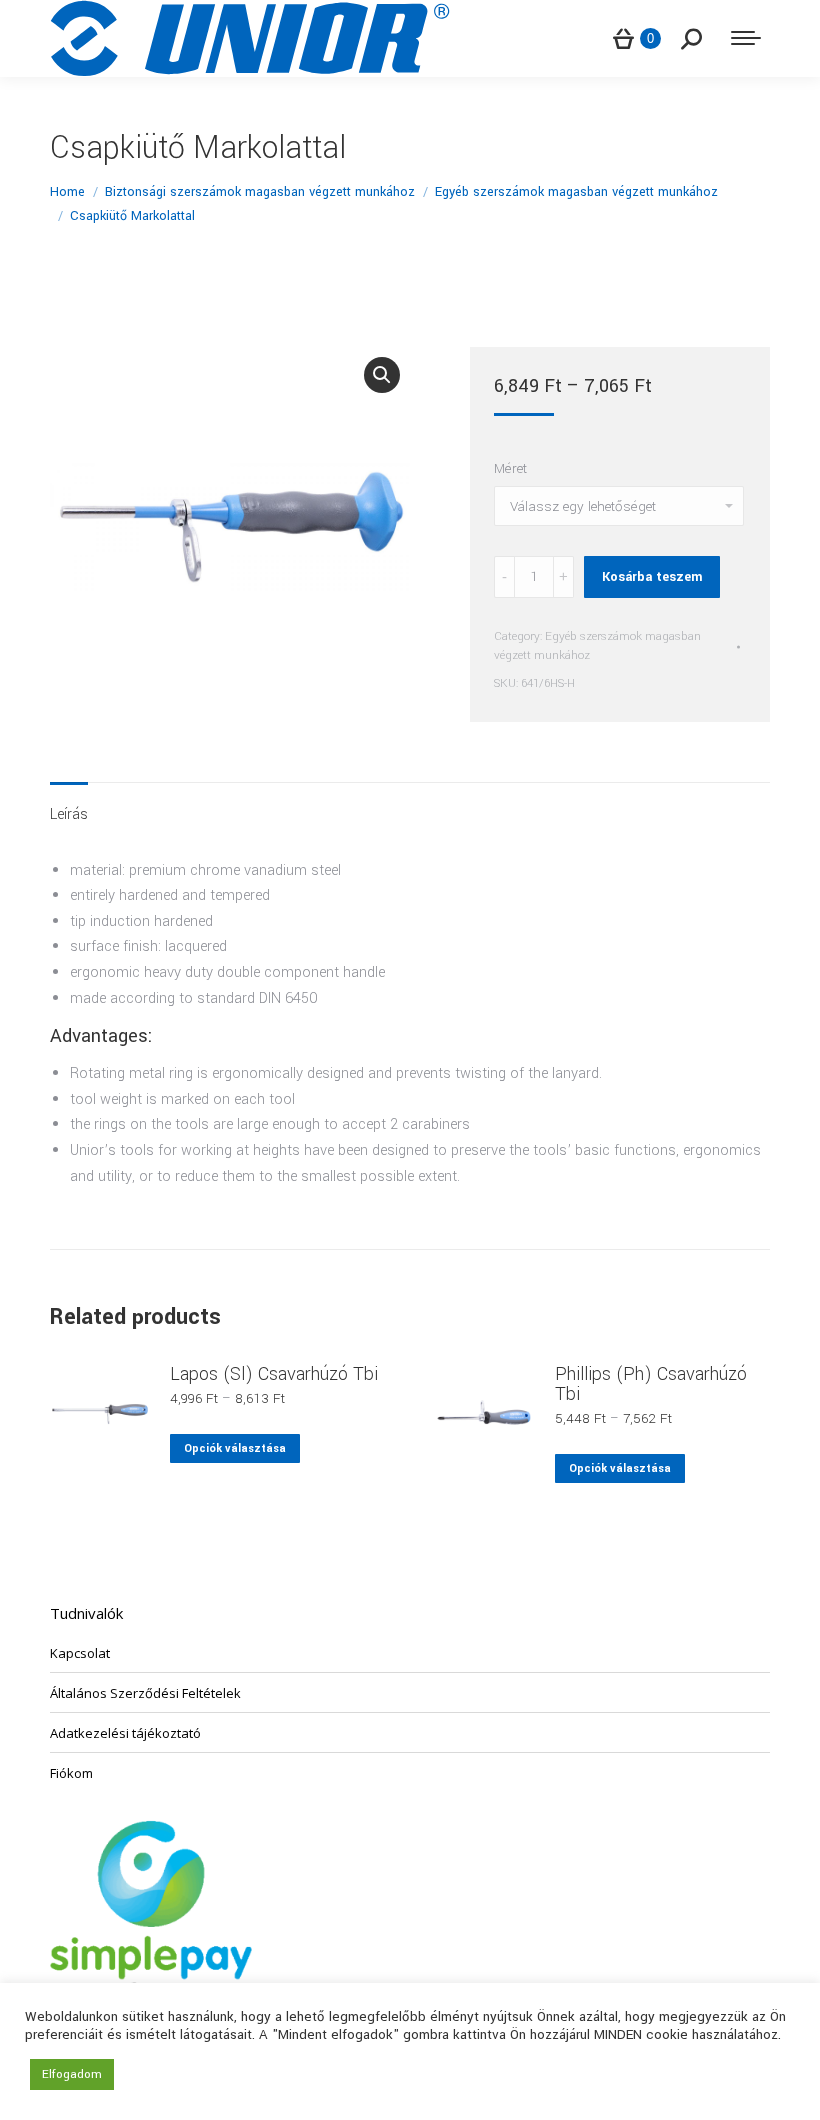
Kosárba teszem (652, 577)
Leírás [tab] (69, 814)
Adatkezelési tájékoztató (125, 1733)
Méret (510, 468)
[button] (382, 375)
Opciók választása (235, 1448)
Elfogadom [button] (72, 2074)
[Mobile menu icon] (746, 38)
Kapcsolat (80, 1653)
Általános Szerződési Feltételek (145, 1693)
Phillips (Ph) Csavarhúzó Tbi (651, 1384)
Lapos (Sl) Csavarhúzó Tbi (274, 1374)
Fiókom (71, 1773)
